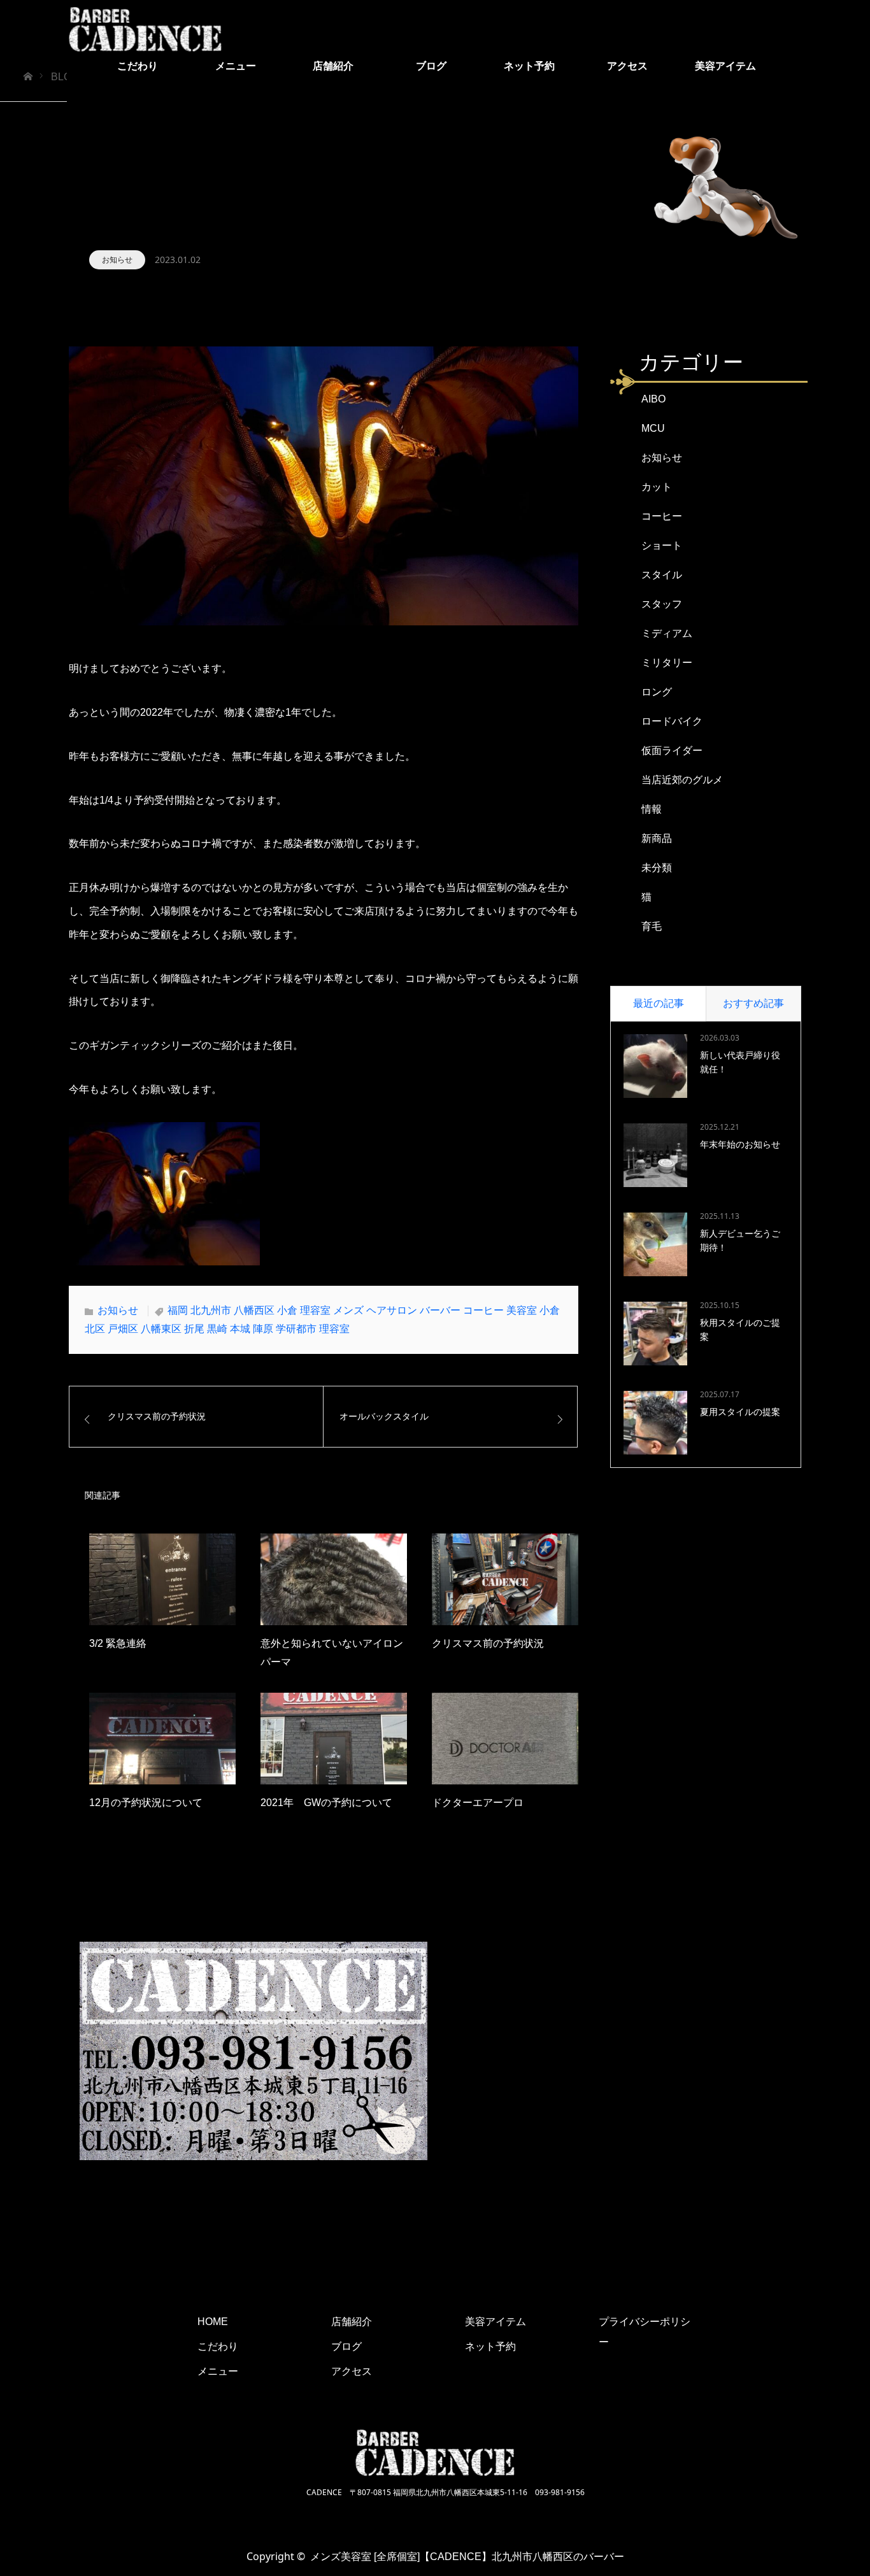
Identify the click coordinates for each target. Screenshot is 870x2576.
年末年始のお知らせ (740, 1144)
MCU (653, 428)
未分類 (657, 868)
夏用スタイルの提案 (740, 1412)
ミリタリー (667, 663)
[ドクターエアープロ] (505, 1739)
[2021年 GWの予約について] (334, 1739)
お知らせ (117, 260)
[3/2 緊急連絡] (162, 1579)
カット (657, 487)
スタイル (662, 575)
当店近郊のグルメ (682, 780)
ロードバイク (672, 721)
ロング (657, 692)
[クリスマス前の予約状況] (505, 1579)
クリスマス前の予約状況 (488, 1643)
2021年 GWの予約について (326, 1803)
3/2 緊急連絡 (118, 1643)
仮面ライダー (672, 751)
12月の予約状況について (146, 1803)
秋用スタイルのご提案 (740, 1330)
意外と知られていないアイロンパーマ (332, 1653)
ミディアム (667, 633)
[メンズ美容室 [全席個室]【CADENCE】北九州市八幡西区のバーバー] (145, 29)
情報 (652, 809)
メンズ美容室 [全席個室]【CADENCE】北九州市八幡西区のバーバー (467, 2557)
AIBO (653, 399)
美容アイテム (725, 66)
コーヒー (662, 516)
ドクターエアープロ (478, 1803)
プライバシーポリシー (645, 2332)
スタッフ (662, 604)
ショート (662, 545)
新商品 (657, 838)
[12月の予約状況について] (162, 1739)
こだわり (138, 66)
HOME (213, 2322)
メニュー (236, 66)
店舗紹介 (333, 66)
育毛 (652, 926)
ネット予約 (529, 66)
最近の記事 (659, 1003)
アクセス (627, 66)
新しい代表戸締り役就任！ (740, 1062)
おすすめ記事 (753, 1003)
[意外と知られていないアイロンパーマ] (334, 1579)
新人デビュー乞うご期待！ (740, 1241)
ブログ (431, 66)
